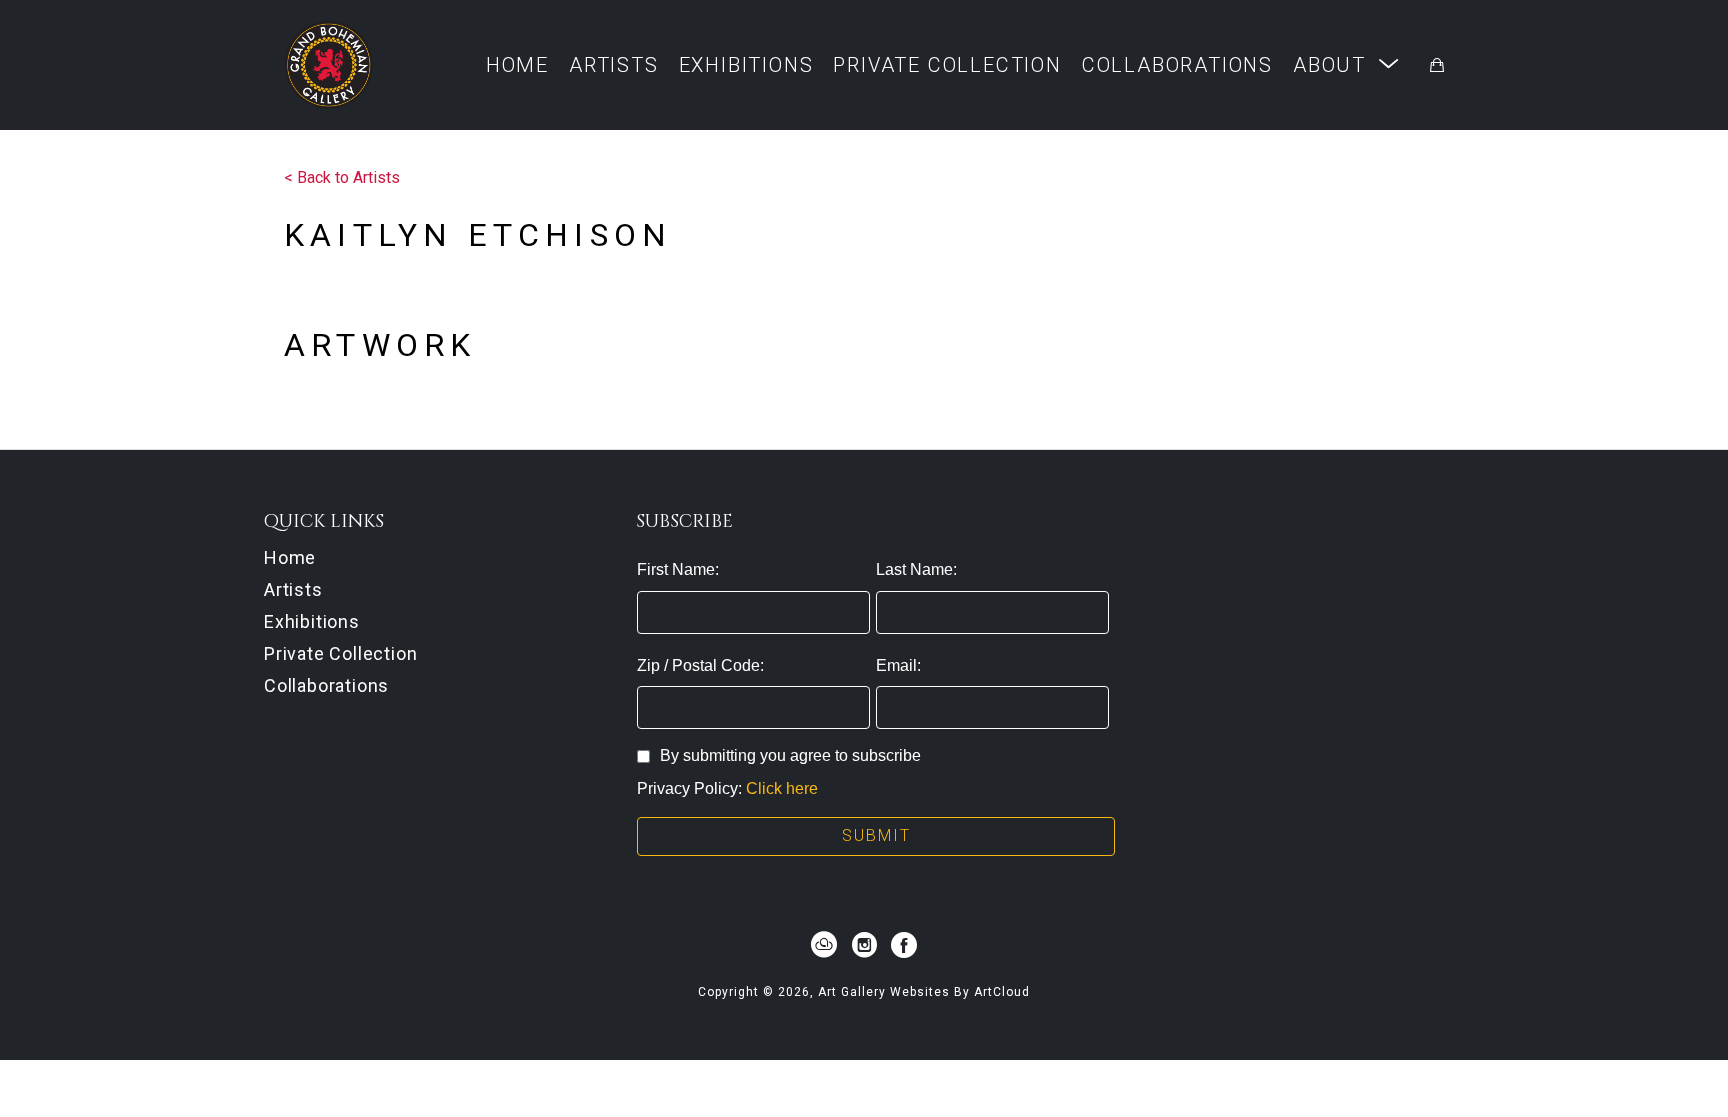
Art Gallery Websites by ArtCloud (924, 992)
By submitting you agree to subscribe (790, 755)
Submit (876, 835)
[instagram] (864, 945)
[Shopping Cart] (1437, 65)
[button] (1346, 64)
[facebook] (904, 945)
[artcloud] (824, 945)
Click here (782, 788)
